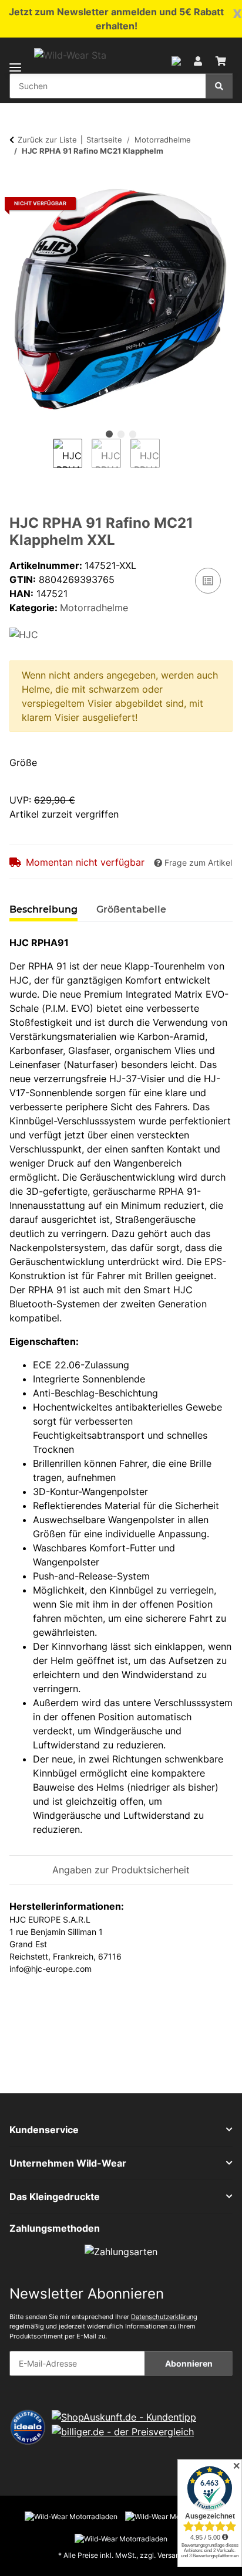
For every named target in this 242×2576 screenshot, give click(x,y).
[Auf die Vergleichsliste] (208, 581)
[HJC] (24, 633)
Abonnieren (189, 2363)
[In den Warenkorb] (19, 181)
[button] (176, 60)
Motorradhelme (94, 608)
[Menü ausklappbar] (15, 60)
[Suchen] (219, 86)
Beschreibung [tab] (43, 909)
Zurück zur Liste (47, 140)
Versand (171, 2555)
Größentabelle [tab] (131, 909)
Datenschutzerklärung (164, 2317)
